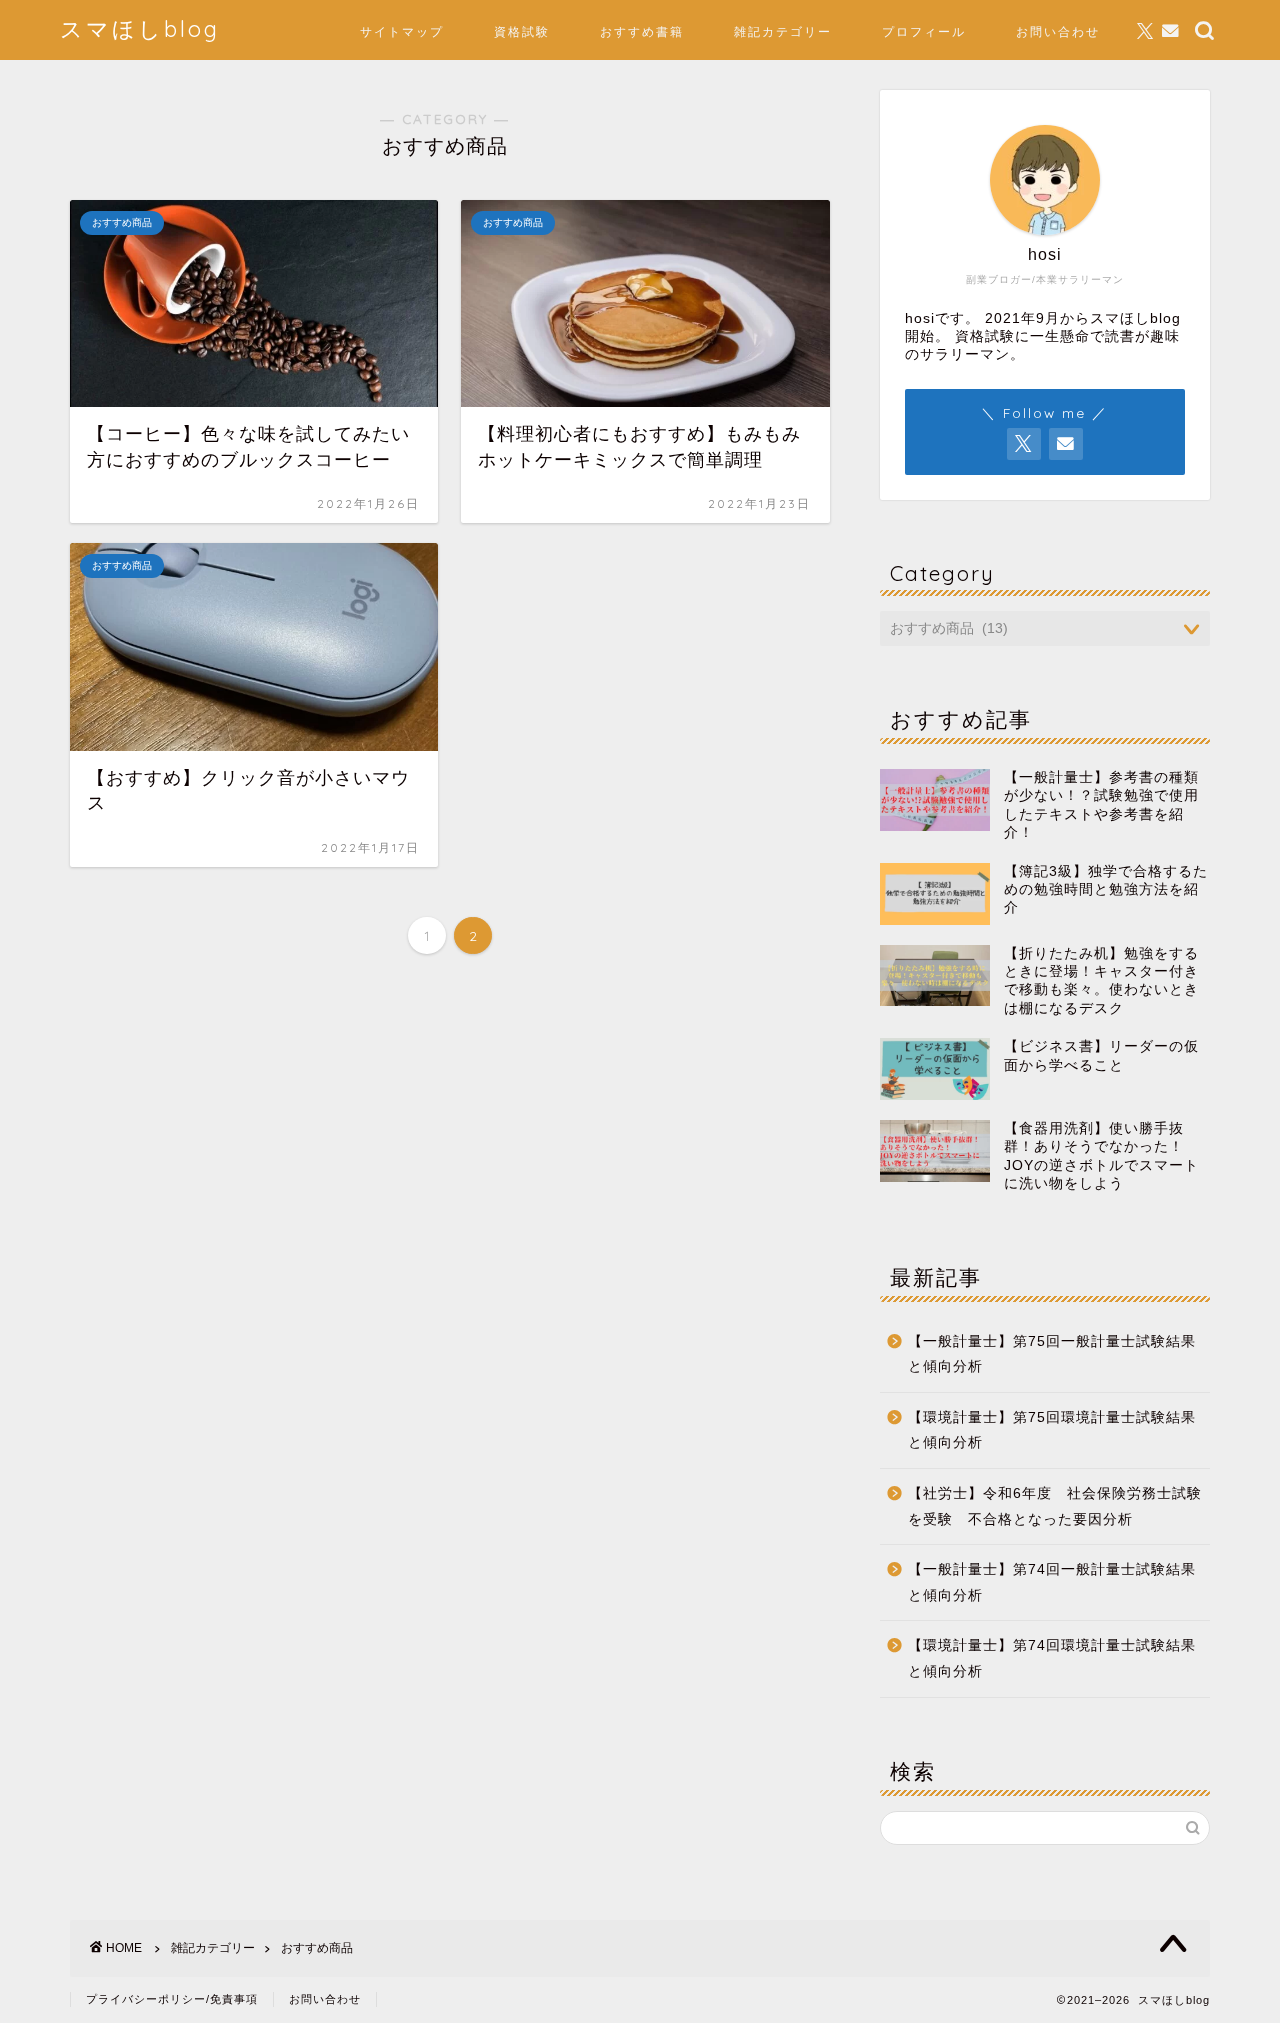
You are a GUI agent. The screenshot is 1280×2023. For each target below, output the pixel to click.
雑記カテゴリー (783, 31)
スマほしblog (140, 28)
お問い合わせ (1058, 31)
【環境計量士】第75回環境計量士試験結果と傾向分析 (1052, 1430)
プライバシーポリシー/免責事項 (172, 1999)
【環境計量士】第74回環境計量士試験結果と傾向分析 (1052, 1658)
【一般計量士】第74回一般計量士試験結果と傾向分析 (1052, 1582)
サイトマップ (402, 31)
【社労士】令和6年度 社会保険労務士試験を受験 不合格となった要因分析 (1055, 1506)
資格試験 (522, 31)
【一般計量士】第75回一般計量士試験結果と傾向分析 (1052, 1354)
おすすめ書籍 (642, 31)
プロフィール (924, 31)
